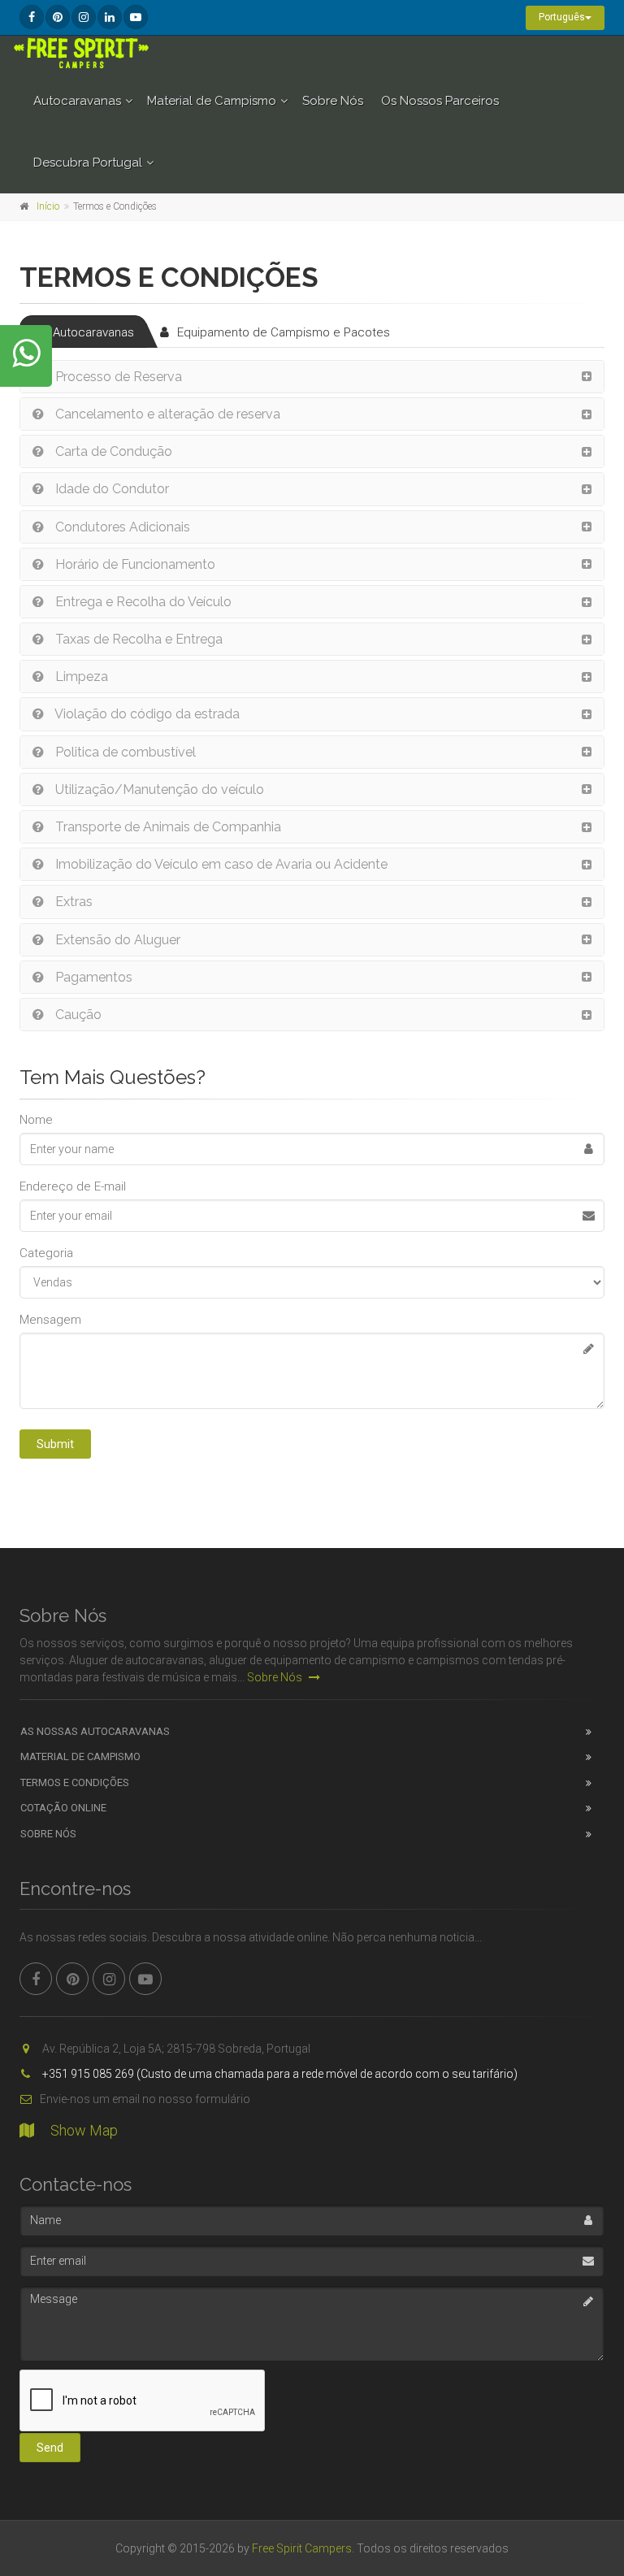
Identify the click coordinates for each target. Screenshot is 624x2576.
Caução (77, 1015)
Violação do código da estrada (146, 714)
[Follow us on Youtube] (136, 17)
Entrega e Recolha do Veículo (142, 602)
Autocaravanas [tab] (93, 332)
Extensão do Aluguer (116, 940)
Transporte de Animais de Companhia (167, 827)
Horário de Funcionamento (134, 564)
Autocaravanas (77, 101)
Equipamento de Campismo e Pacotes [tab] (284, 332)
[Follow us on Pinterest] (58, 17)
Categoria (46, 1253)
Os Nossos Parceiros (440, 101)
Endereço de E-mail (73, 1186)
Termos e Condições (75, 1782)
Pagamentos (92, 977)
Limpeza (80, 677)
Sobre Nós (333, 101)
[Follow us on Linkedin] (110, 17)
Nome (36, 1120)
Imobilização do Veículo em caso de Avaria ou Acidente (220, 864)
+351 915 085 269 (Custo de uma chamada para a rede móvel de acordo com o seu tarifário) (279, 2074)
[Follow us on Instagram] (84, 17)
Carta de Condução (112, 451)
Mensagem (50, 1320)
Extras (72, 902)
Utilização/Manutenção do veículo (158, 789)
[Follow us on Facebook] (32, 17)
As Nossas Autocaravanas (95, 1731)
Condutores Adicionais (121, 527)
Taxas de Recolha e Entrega (137, 639)
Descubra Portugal (88, 163)
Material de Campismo (212, 101)
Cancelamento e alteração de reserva (166, 414)
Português (562, 17)
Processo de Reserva (117, 377)
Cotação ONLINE (63, 1808)
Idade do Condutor (110, 489)
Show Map (84, 2130)
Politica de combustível (124, 752)
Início (48, 206)
